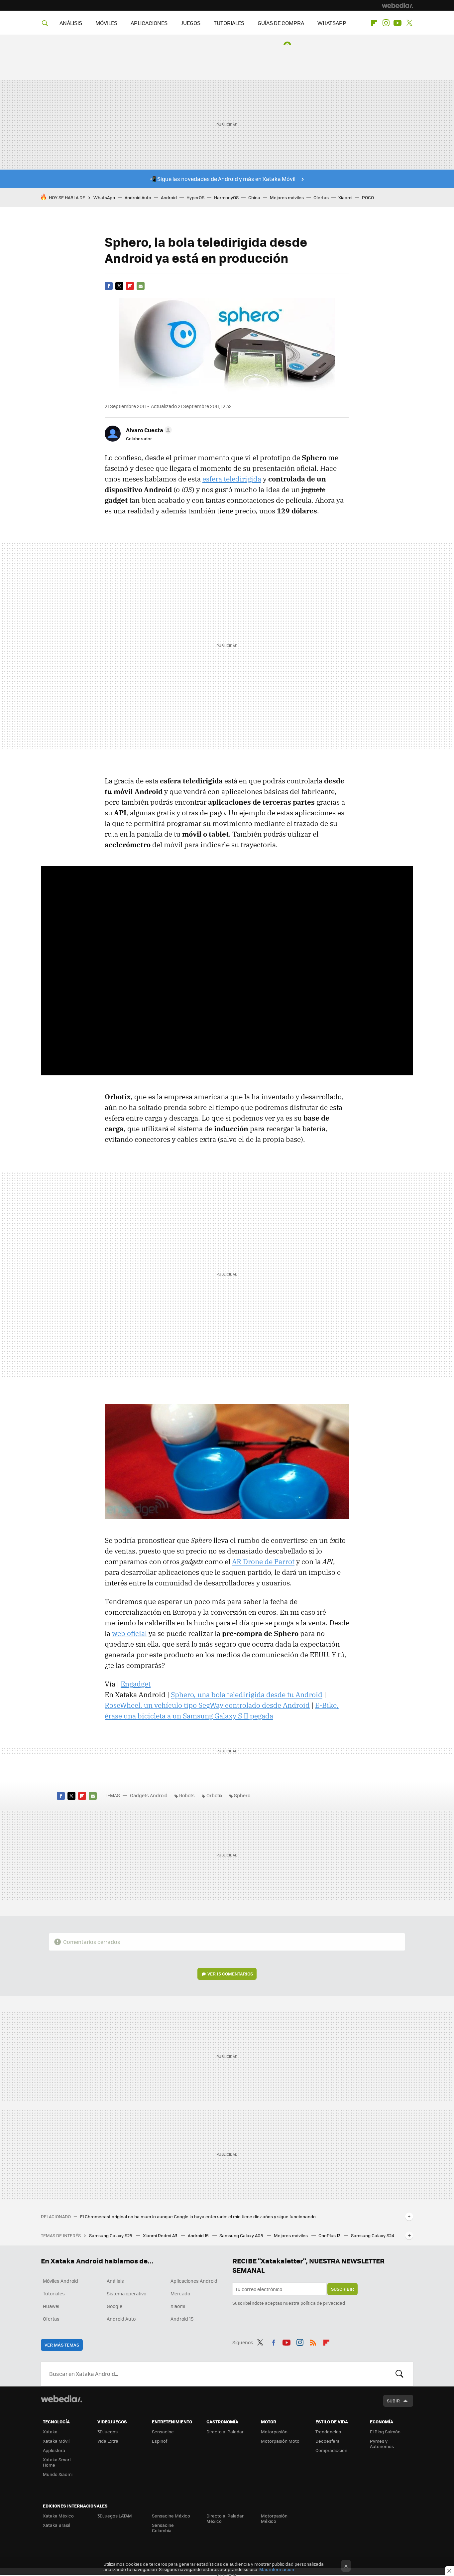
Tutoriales (54, 2293)
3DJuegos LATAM (115, 2516)
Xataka (50, 2432)
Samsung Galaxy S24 (373, 2235)
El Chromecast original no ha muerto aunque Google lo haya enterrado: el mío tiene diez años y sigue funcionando (198, 2217)
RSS (313, 2341)
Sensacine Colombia (163, 2528)
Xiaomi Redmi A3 (161, 2235)
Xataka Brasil (57, 2525)
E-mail (141, 286)
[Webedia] (397, 5)
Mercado (180, 2293)
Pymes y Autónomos (382, 2443)
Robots (187, 1795)
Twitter (409, 23)
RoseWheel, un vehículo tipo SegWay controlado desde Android (207, 1705)
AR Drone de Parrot (263, 1561)
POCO (368, 197)
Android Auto (138, 197)
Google (114, 2306)
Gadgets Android (149, 1795)
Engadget (136, 1684)
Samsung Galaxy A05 (242, 2235)
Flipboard (374, 23)
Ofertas (321, 197)
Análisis (115, 2281)
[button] (148, 430)
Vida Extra (108, 2441)
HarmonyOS (226, 197)
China (254, 197)
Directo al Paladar (225, 2432)
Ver (230, 1974)
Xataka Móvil (56, 2441)
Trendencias (328, 2432)
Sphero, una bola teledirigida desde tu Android (247, 1695)
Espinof (160, 2441)
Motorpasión (274, 2432)
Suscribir (342, 2289)
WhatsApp (104, 197)
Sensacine (163, 2432)
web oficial (129, 1633)
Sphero (242, 1795)
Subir (393, 2401)
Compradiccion (331, 2450)
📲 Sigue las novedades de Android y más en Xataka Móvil (223, 179)
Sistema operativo (126, 2293)
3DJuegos (108, 2432)
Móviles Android (60, 2281)
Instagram (386, 23)
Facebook (109, 286)
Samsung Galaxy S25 (111, 2235)
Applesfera (54, 2450)
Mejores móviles (287, 197)
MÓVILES (106, 23)
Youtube (397, 23)
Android (169, 197)
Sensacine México (171, 2516)
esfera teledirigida (232, 479)
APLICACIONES (149, 23)
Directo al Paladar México (225, 2518)
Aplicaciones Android (194, 2281)
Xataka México (58, 2516)
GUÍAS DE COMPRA (281, 23)
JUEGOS (191, 23)
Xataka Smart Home (57, 2462)
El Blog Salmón (385, 2432)
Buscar (399, 2374)
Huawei (51, 2306)
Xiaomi (345, 197)
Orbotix (214, 1795)
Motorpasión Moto (280, 2441)
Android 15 (199, 2235)
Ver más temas (62, 2345)
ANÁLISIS (71, 23)
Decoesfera (328, 2441)
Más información (277, 2569)
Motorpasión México (274, 2518)
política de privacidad (323, 2303)
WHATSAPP (332, 23)
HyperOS (195, 197)
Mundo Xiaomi (58, 2474)
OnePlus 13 (330, 2235)
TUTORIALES (229, 23)
